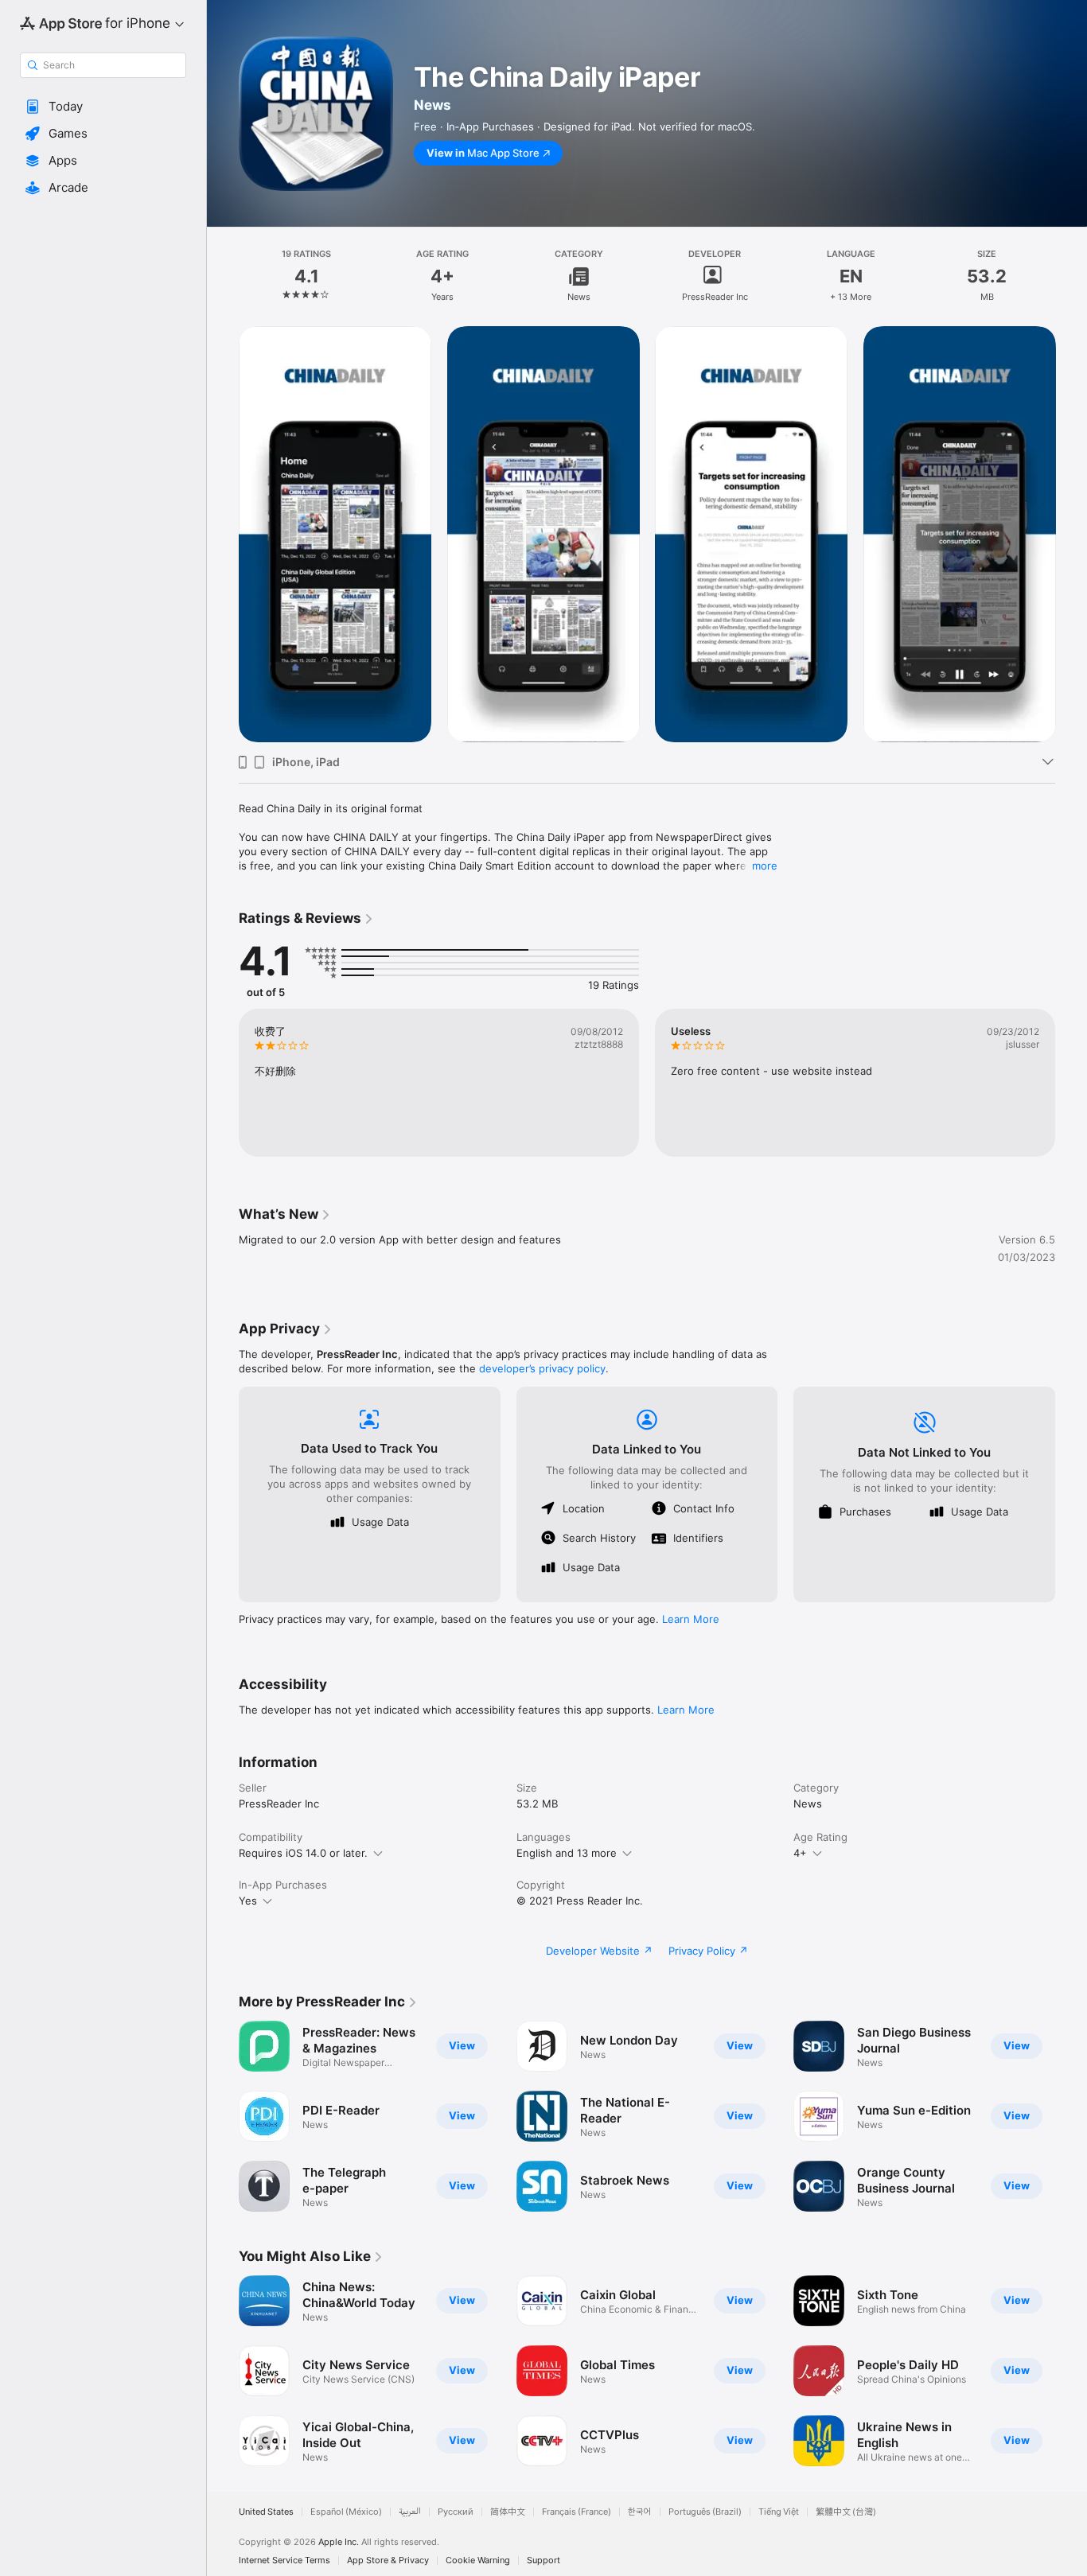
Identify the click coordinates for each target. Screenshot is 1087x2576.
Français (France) (577, 2512)
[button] (103, 107)
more (765, 866)
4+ (800, 1853)
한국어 (640, 2512)
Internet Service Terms (284, 2560)
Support (543, 2560)
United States (266, 2512)
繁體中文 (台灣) (846, 2512)
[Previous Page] (223, 534)
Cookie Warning (478, 2560)
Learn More (691, 1619)
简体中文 (508, 2512)
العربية (410, 2512)
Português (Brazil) (705, 2512)
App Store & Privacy (388, 2560)
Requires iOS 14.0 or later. (303, 1853)
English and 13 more (567, 1853)
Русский (456, 2512)
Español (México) (346, 2512)
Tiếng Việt (779, 2512)
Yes (248, 1901)
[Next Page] (1071, 534)
